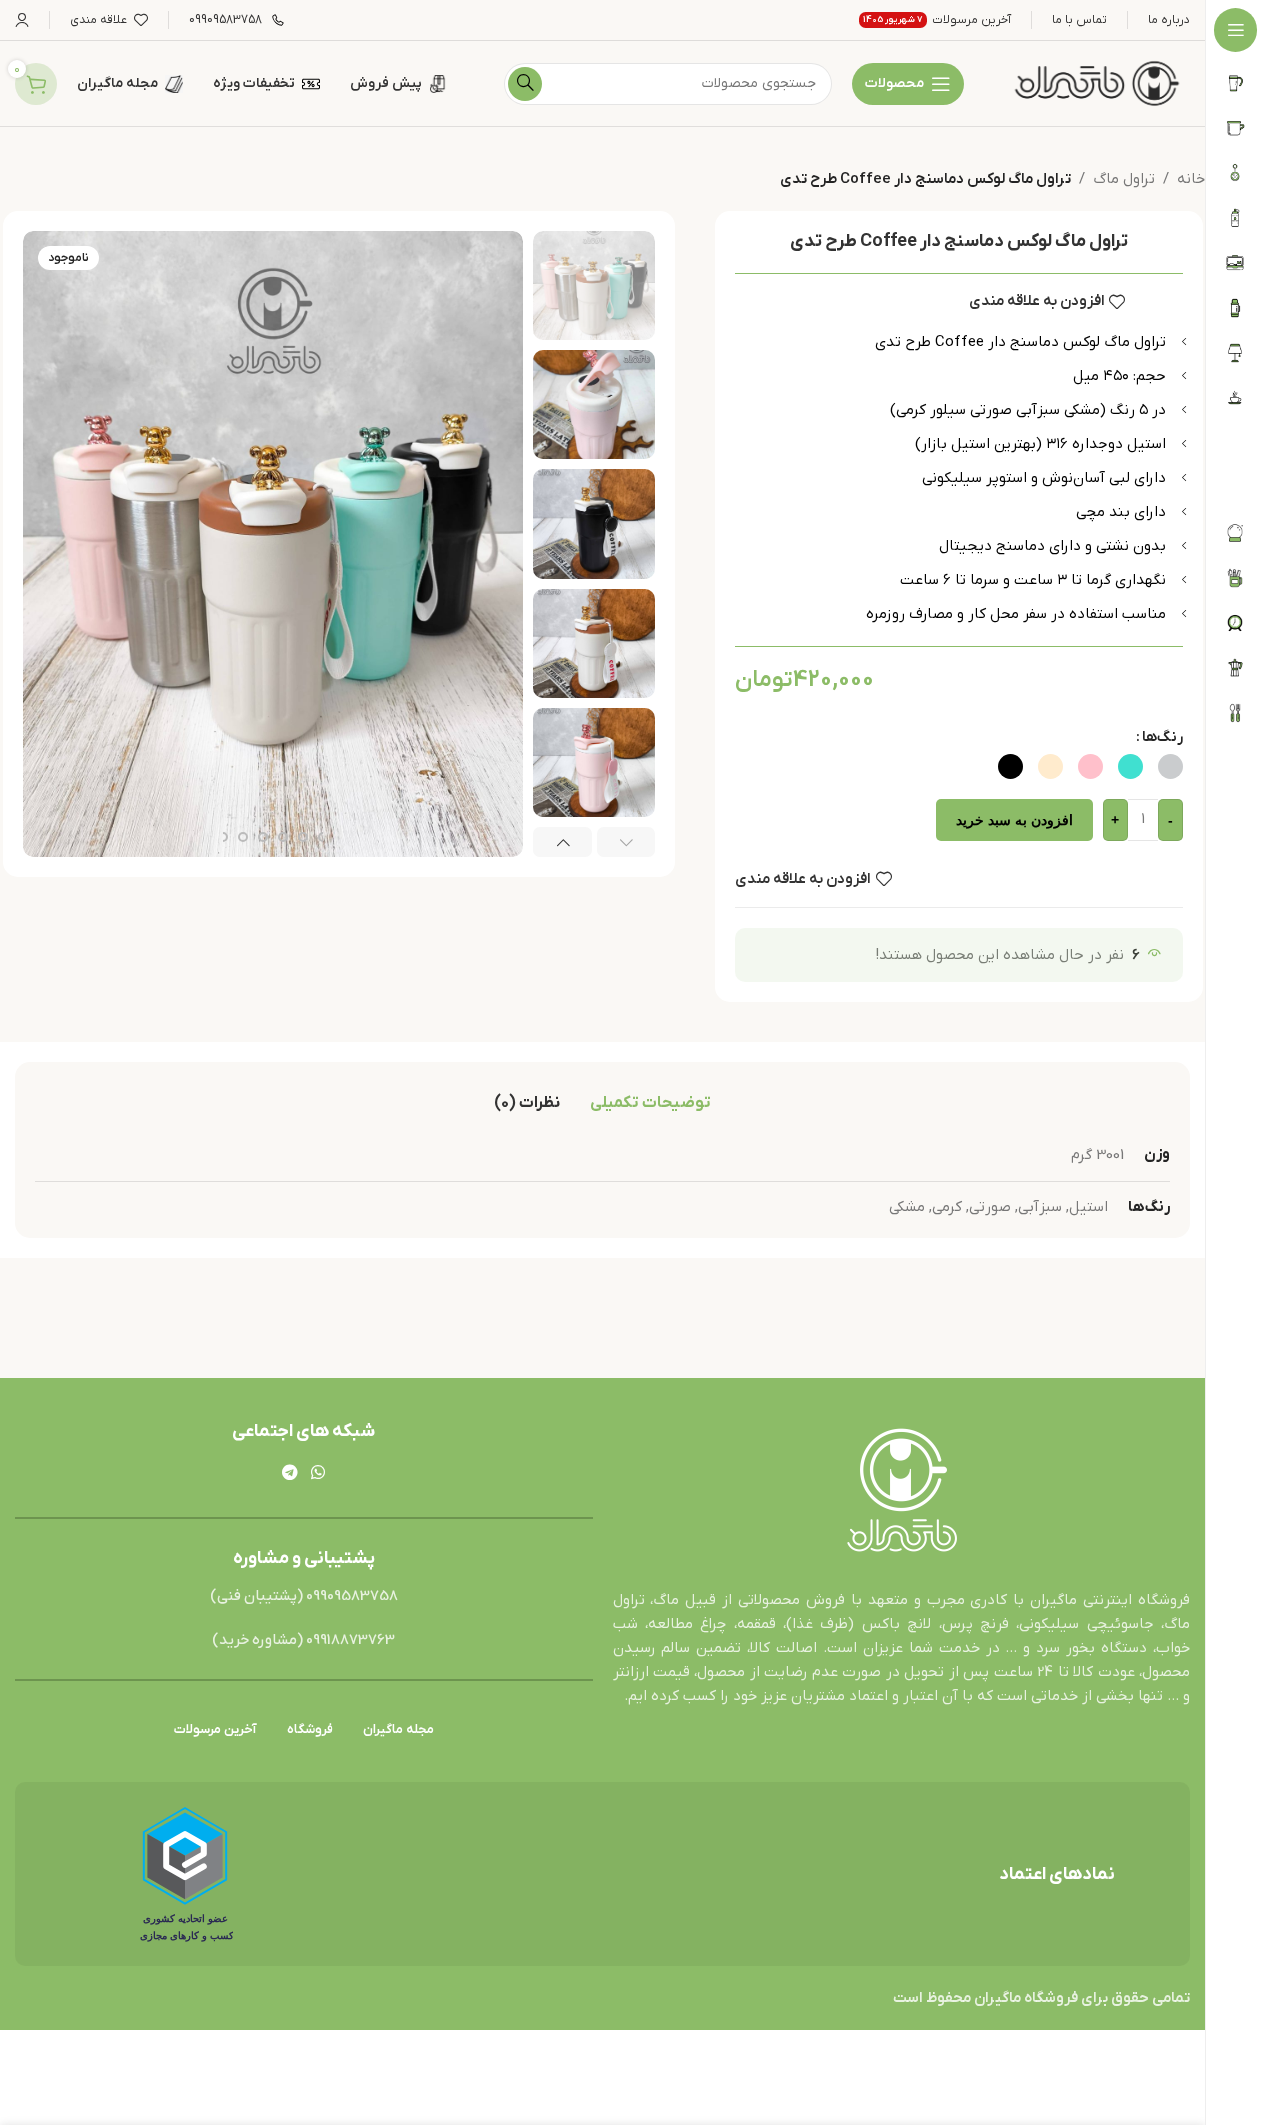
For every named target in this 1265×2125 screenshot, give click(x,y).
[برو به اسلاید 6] (243, 837)
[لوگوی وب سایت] (1097, 83)
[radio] (1170, 766)
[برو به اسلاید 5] (263, 837)
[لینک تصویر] (901, 1492)
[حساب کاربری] (22, 20)
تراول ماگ (1124, 179)
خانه (1191, 179)
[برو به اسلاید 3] (303, 837)
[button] (626, 842)
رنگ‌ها (1162, 737)
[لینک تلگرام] (289, 1473)
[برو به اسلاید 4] (283, 837)
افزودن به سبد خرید (1014, 820)
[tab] (650, 1103)
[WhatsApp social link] (318, 1473)
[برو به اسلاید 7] (223, 837)
